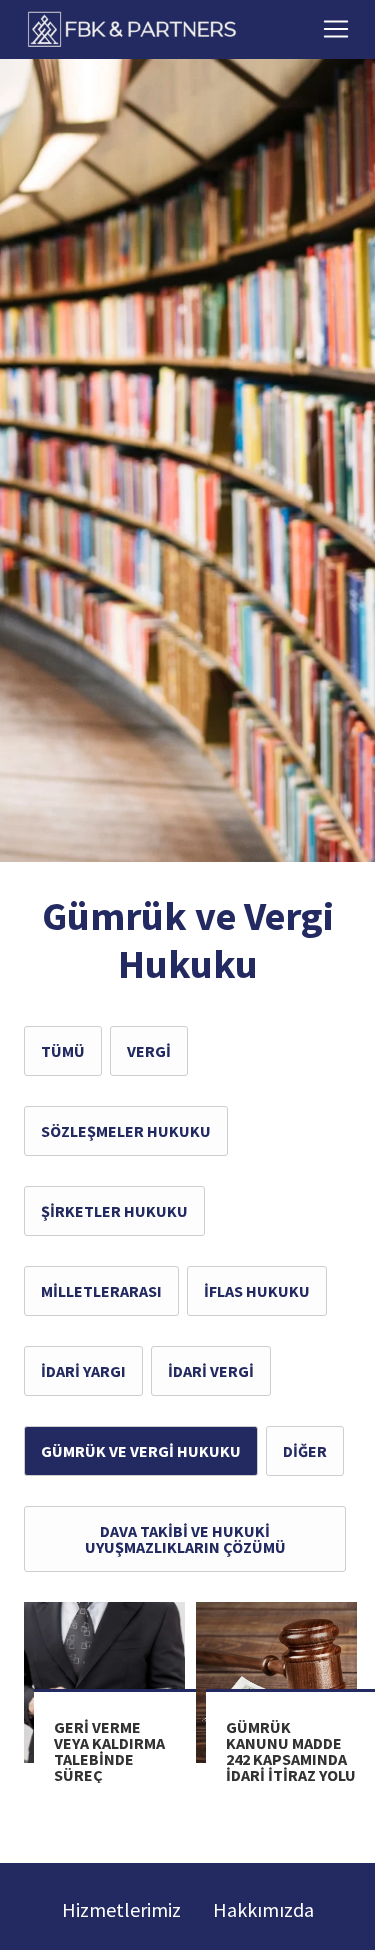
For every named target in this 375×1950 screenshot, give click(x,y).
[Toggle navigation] (336, 29)
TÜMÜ (63, 1051)
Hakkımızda (263, 1909)
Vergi (149, 1051)
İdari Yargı (83, 1371)
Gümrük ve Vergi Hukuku (141, 1451)
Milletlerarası (101, 1291)
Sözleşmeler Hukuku (126, 1131)
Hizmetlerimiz (121, 1909)
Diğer (305, 1451)
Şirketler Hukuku (114, 1211)
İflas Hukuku (257, 1291)
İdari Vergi (211, 1371)
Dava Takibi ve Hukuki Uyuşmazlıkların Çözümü (185, 1539)
